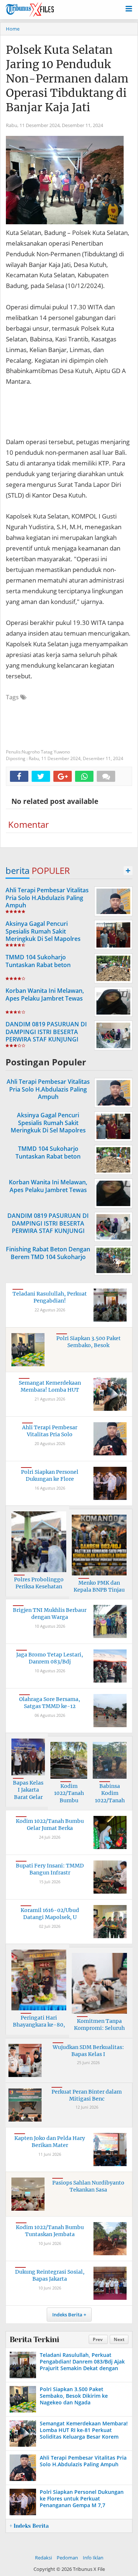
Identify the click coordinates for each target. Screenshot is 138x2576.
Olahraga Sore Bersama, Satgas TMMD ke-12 (50, 1703)
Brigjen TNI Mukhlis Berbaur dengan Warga (50, 1614)
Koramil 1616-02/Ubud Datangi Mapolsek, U (50, 1914)
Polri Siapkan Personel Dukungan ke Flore (50, 1476)
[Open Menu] (129, 8)
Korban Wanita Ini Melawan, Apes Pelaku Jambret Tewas (45, 994)
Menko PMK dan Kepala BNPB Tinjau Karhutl (99, 1590)
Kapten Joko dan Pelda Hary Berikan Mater (50, 2142)
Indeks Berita (67, 2315)
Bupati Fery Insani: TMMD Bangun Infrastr (50, 1869)
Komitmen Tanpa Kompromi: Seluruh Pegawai (99, 2028)
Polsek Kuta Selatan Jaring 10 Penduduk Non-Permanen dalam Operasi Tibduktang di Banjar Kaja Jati (67, 78)
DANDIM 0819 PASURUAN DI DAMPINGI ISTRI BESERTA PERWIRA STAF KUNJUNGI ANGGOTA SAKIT (46, 1036)
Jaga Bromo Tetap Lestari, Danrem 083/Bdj (50, 1658)
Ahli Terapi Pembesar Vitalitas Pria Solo (50, 1431)
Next (119, 2339)
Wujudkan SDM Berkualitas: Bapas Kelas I (88, 2051)
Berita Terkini (34, 2340)
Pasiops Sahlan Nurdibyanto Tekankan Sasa (88, 2186)
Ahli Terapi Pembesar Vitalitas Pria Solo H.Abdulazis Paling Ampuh (47, 898)
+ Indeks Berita (29, 2526)
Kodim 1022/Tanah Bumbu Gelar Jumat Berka (50, 1825)
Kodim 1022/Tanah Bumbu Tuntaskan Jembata (50, 2231)
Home (13, 29)
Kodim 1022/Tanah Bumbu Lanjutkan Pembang (69, 1800)
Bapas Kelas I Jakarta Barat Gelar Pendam (28, 1794)
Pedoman (67, 2558)
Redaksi (43, 2558)
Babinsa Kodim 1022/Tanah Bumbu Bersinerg (110, 1800)
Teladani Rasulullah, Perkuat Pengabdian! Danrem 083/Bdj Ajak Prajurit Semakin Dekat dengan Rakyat (82, 2365)
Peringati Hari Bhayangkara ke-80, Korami (39, 2025)
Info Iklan (93, 2558)
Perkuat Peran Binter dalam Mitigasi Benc (87, 2095)
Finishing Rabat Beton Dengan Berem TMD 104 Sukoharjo (48, 1253)
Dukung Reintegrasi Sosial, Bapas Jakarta (50, 2275)
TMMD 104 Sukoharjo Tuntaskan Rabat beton (38, 961)
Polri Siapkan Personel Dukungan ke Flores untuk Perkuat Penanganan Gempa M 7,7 (82, 2498)
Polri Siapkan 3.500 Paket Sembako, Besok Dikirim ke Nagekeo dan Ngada (74, 2396)
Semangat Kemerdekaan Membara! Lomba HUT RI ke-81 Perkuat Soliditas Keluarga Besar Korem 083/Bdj (84, 2433)
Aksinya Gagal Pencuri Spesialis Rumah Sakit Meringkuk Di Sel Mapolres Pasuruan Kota (43, 935)
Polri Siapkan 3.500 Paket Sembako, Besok (89, 1342)
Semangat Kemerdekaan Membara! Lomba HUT (50, 1387)
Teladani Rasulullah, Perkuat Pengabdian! (50, 1297)
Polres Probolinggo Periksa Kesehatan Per (39, 1587)
